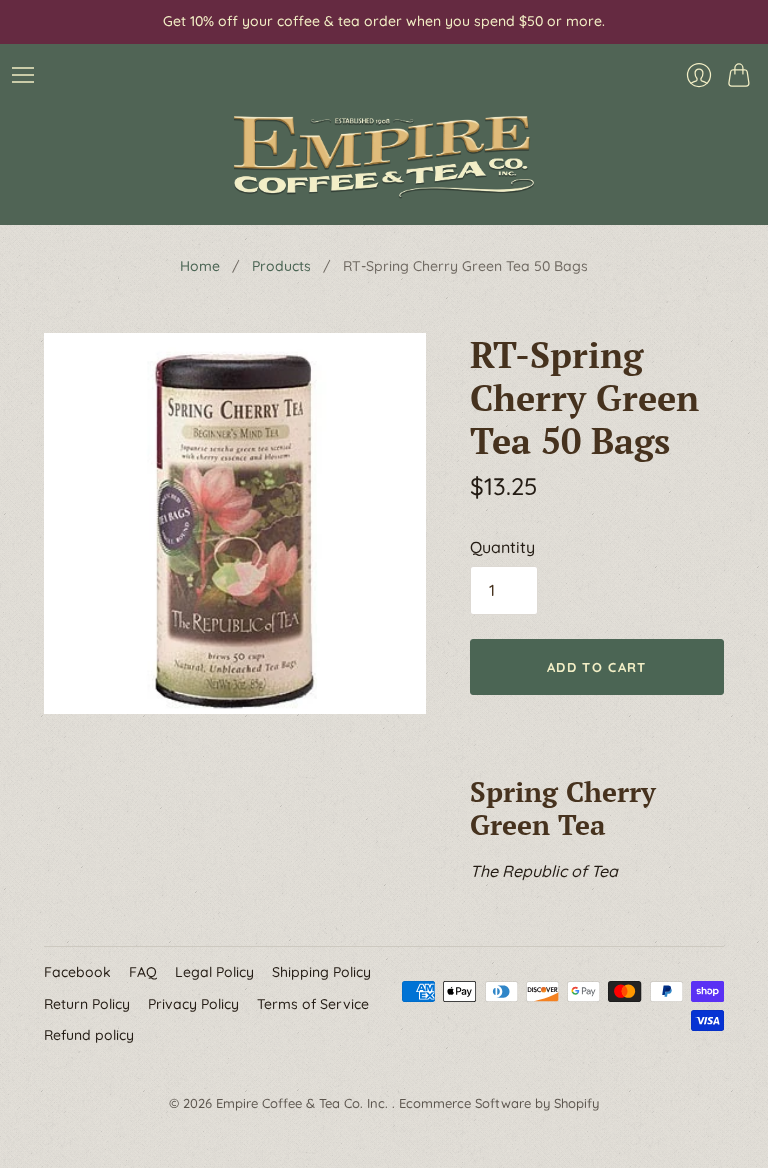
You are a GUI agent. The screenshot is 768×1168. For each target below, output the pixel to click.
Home (200, 266)
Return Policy (87, 1004)
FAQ (143, 972)
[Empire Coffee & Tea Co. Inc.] (384, 156)
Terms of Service (313, 1004)
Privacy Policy (193, 1004)
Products (281, 266)
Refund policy (89, 1035)
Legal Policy (214, 972)
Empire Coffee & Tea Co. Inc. (304, 1103)
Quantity (502, 547)
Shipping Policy (321, 972)
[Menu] (23, 75)
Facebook (77, 972)
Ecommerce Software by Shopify (499, 1103)
